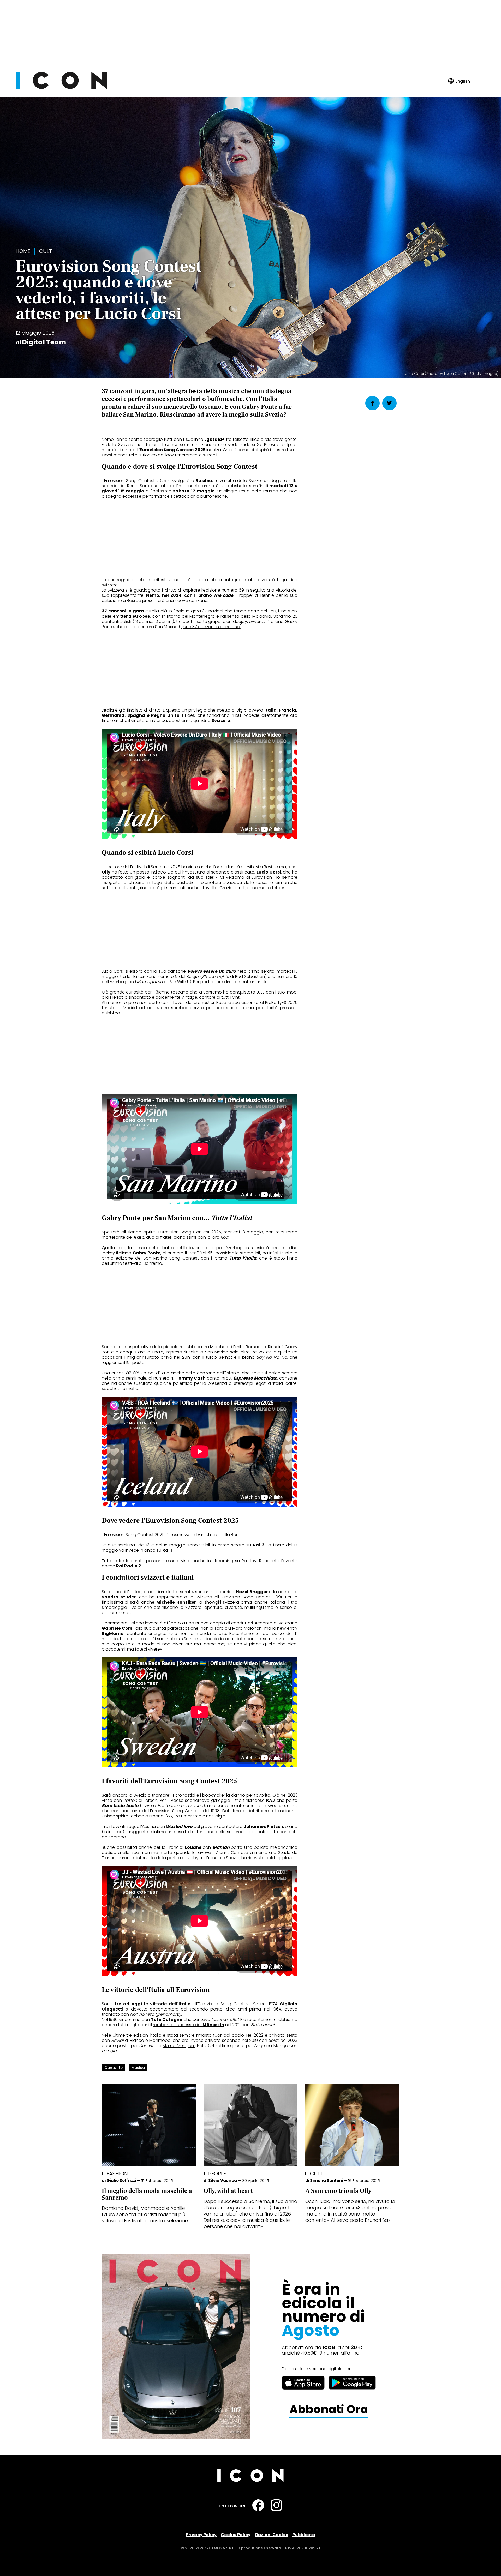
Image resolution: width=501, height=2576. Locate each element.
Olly (106, 872)
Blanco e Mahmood (150, 2040)
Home (23, 251)
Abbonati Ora (329, 2409)
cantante (114, 2068)
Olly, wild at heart (228, 2191)
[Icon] (61, 88)
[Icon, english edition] (459, 81)
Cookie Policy (236, 2535)
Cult (46, 251)
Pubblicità (304, 2535)
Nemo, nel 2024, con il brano (190, 595)
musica (138, 2068)
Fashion (117, 2174)
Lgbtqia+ (214, 439)
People (217, 2174)
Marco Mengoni (179, 2046)
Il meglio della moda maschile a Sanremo (147, 2194)
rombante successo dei (189, 2025)
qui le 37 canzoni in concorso (210, 627)
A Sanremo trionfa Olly (338, 2191)
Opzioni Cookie (271, 2535)
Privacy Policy (201, 2535)
